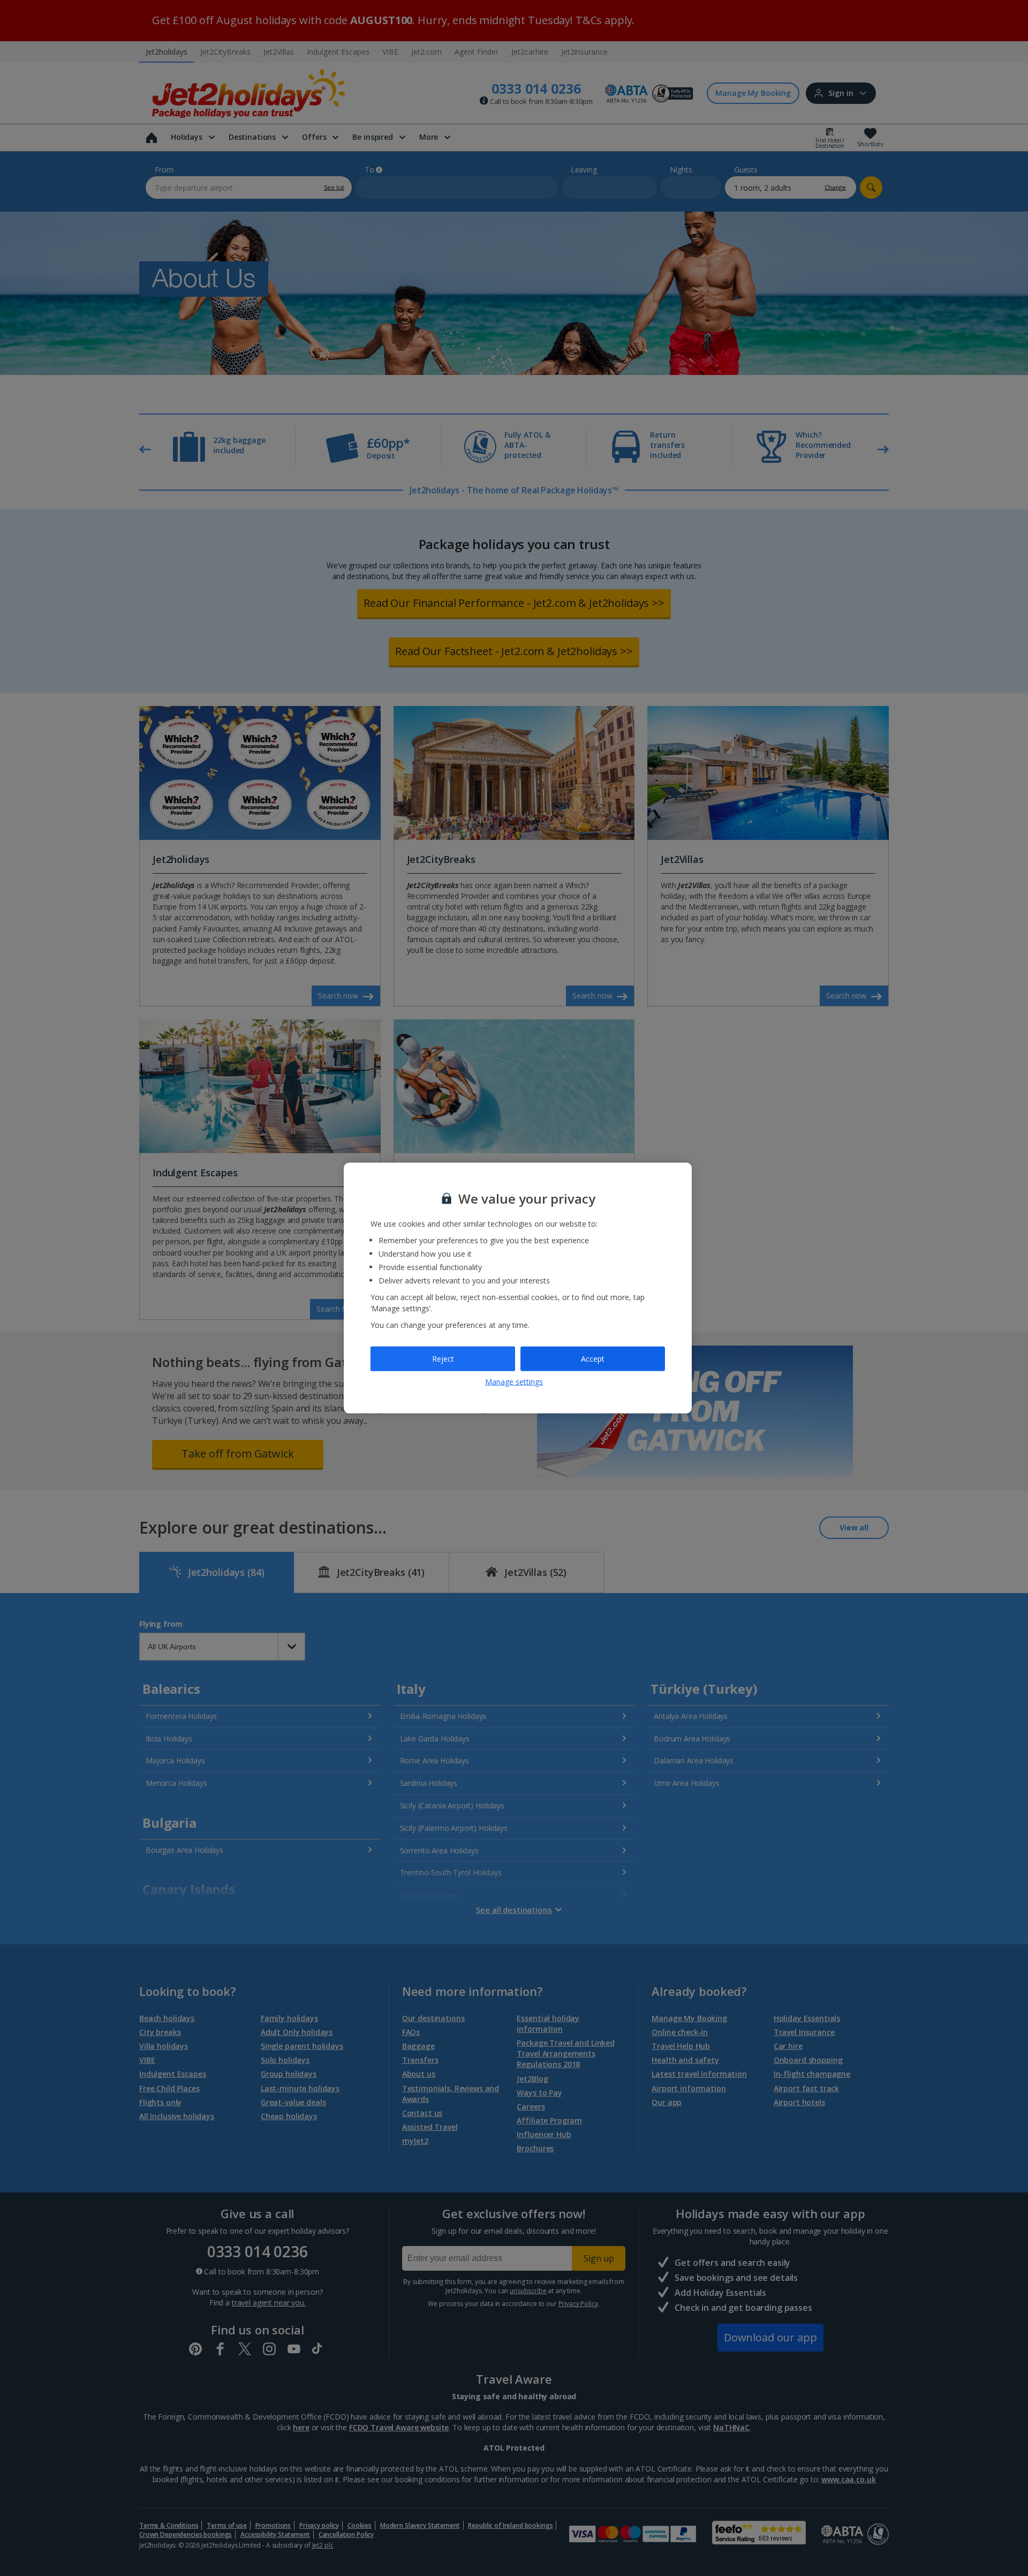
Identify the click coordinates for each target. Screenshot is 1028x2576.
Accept (593, 1359)
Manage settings (514, 1381)
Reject (443, 1359)
